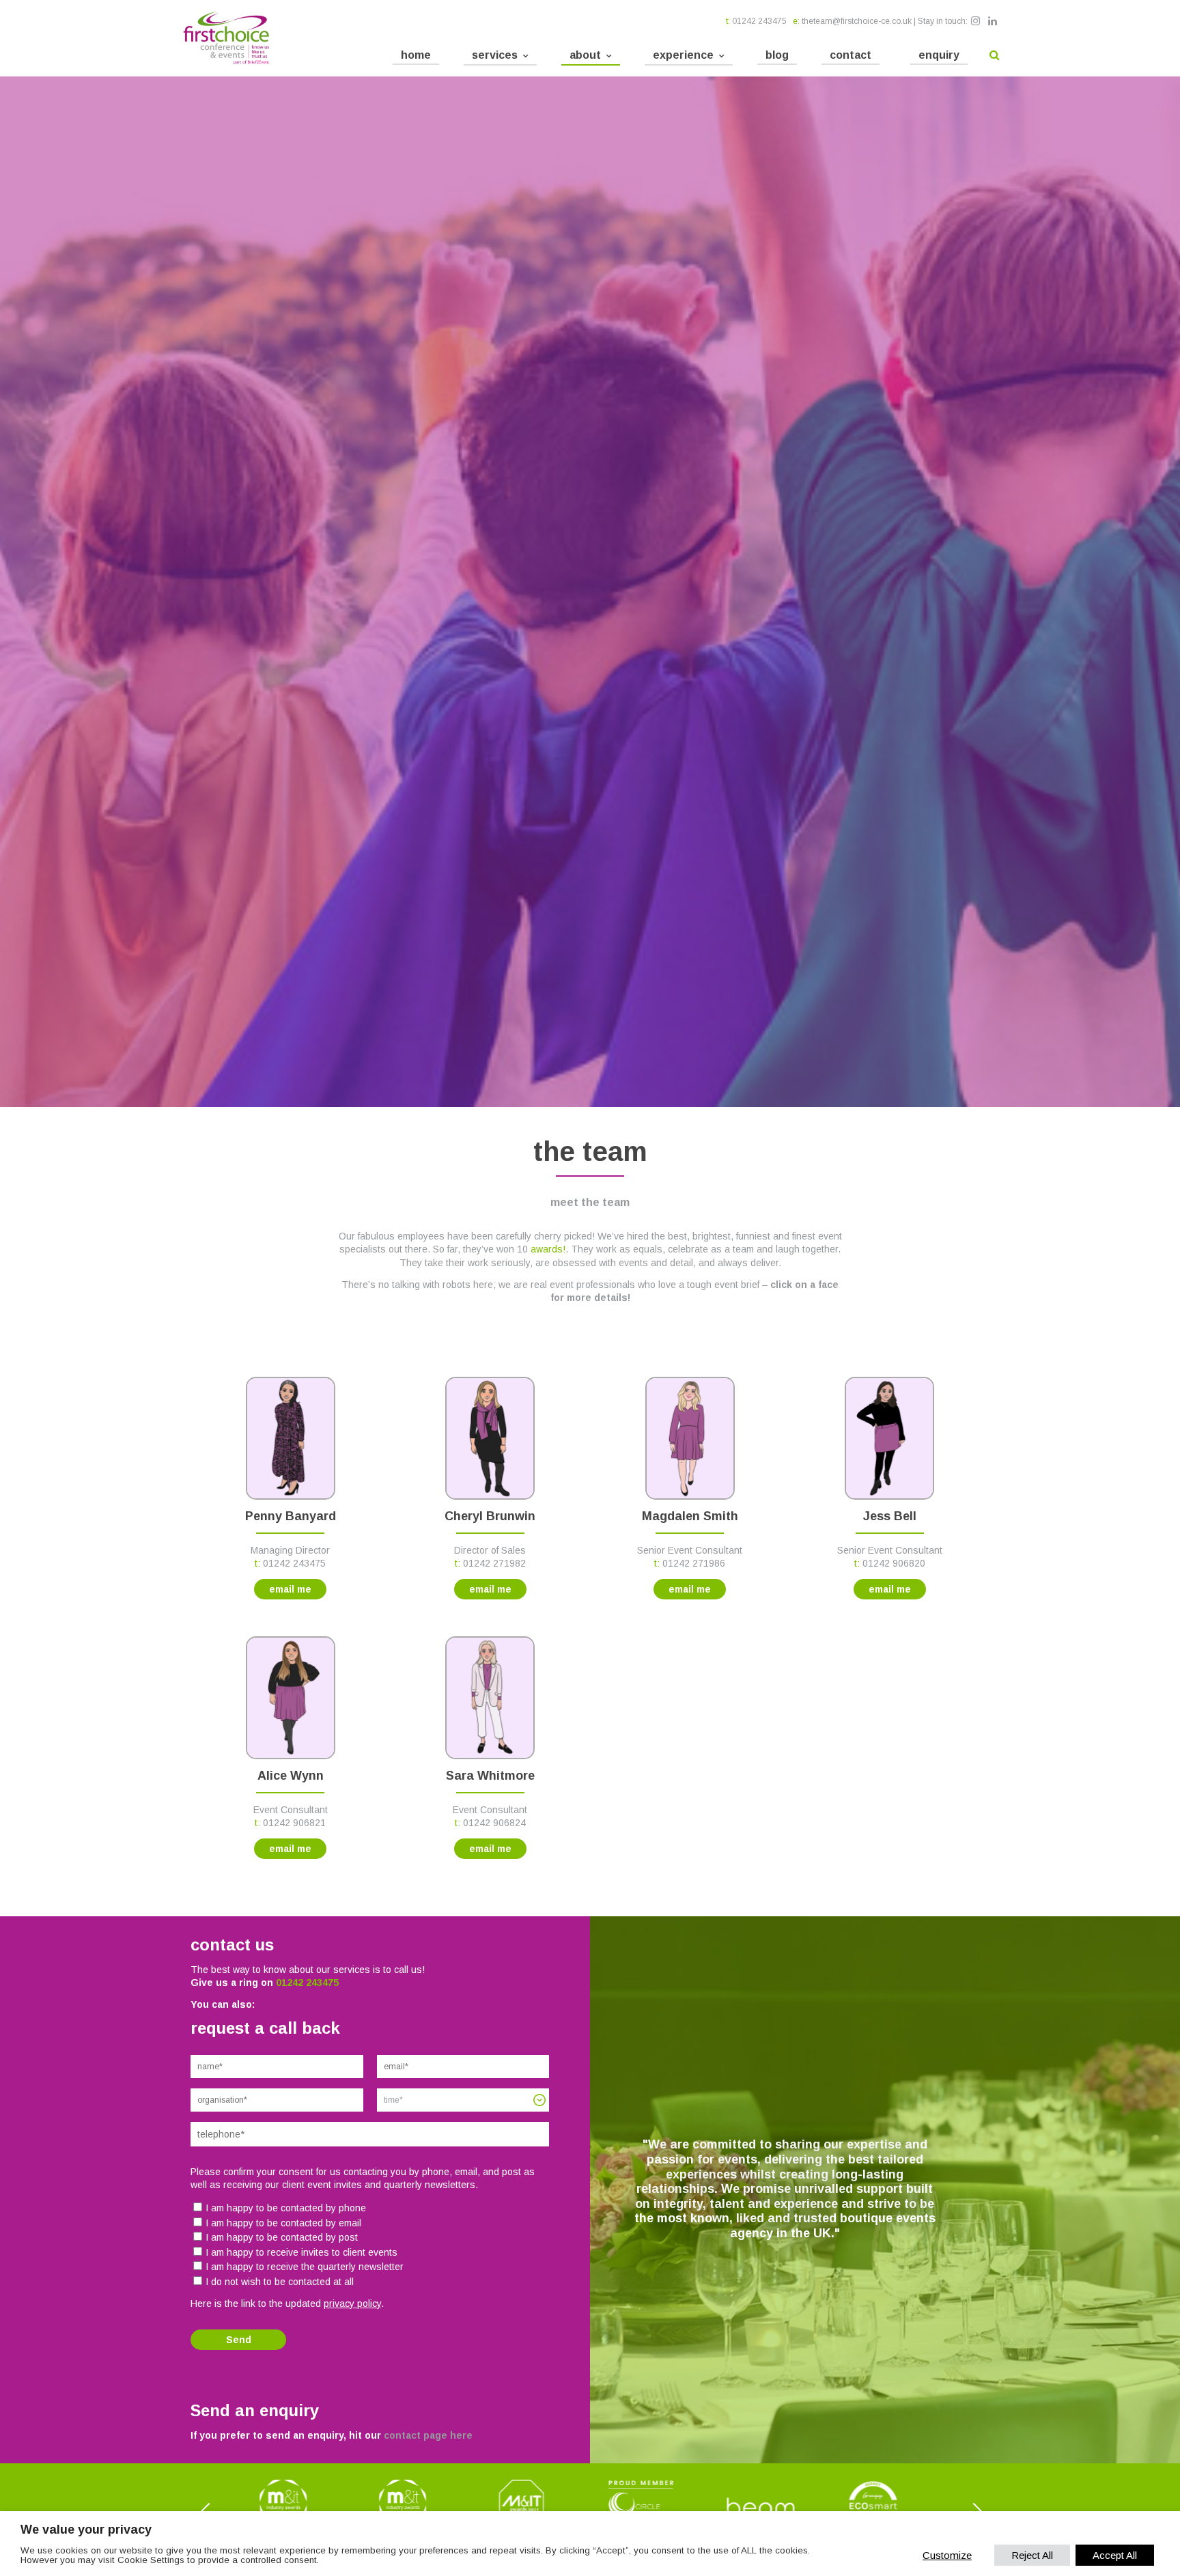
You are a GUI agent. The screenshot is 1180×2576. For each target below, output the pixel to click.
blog (777, 55)
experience (683, 55)
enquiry (939, 55)
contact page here (428, 2435)
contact (851, 55)
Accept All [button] (1115, 2555)
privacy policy (352, 2304)
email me (290, 1589)
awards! (548, 1249)
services (495, 55)
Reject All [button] (1032, 2555)
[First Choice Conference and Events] (226, 38)
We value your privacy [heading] (86, 2530)
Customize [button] (947, 2555)
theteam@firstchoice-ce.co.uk (857, 21)
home (416, 55)
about (585, 55)
